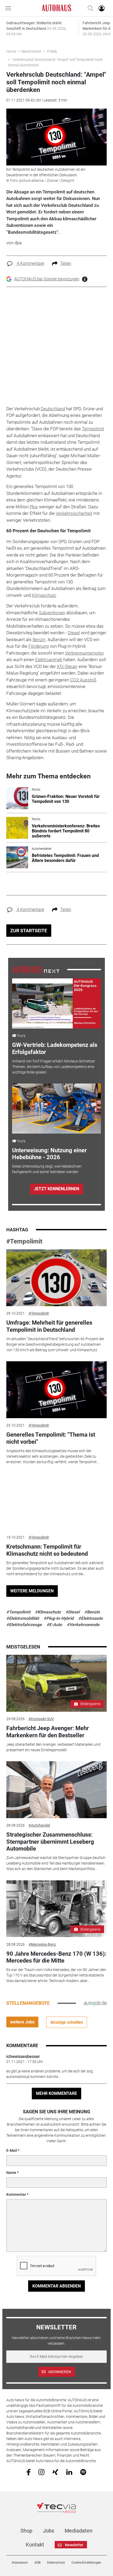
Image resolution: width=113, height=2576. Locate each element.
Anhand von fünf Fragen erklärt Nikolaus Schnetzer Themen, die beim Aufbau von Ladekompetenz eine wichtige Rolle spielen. (54, 1067)
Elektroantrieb (49, 660)
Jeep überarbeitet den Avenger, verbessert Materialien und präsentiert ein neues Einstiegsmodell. (53, 1747)
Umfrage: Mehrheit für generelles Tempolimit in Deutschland (49, 1326)
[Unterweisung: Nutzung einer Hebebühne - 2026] (56, 1109)
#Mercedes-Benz (42, 1944)
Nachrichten (32, 51)
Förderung (38, 646)
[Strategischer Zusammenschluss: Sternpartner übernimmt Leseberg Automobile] (57, 1790)
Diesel (74, 633)
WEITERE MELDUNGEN (32, 1591)
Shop (26, 2531)
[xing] (55, 2472)
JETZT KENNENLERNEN (56, 1189)
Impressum (20, 2563)
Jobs (48, 2531)
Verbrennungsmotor (84, 653)
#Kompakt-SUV (41, 1719)
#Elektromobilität (23, 1618)
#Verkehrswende (83, 1625)
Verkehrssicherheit (74, 513)
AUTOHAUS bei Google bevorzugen (47, 279)
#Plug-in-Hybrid (59, 1618)
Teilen (66, 263)
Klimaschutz (44, 595)
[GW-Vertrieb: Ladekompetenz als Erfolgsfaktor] (56, 1003)
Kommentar (16, 2194)
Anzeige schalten (67, 2022)
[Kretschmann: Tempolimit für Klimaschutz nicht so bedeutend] (57, 1502)
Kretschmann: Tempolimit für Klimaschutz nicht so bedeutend (47, 1550)
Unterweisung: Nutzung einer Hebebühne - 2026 (49, 1154)
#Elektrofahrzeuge (24, 1625)
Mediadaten (79, 2531)
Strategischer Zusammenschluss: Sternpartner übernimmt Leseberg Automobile (50, 1842)
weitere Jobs (22, 2022)
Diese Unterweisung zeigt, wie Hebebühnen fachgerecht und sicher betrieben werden (47, 1169)
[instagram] (41, 2472)
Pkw (34, 507)
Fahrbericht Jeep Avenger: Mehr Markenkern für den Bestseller (48, 1732)
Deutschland (53, 409)
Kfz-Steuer (67, 666)
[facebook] (29, 2472)
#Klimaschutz (48, 1612)
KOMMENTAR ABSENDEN (56, 2286)
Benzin (39, 640)
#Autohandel (39, 1825)
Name (11, 2173)
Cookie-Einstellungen (86, 2563)
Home (11, 51)
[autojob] (95, 2003)
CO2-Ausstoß (83, 680)
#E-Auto (54, 1625)
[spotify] (83, 2472)
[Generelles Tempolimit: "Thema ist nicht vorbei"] (57, 1390)
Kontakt (35, 2545)
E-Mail (12, 2150)
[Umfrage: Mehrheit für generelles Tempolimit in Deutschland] (57, 1278)
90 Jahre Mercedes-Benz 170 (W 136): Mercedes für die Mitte (56, 1957)
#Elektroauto (91, 1618)
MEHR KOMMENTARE (56, 2093)
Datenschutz (56, 2563)
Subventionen (52, 613)
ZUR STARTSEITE (29, 931)
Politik (52, 51)
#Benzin (92, 1612)
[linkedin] (69, 2472)
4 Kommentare (30, 263)
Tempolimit (93, 429)
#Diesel (73, 1612)
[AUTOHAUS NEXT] (36, 969)
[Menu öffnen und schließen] (9, 8)
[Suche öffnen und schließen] (89, 8)
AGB (37, 2563)
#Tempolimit (24, 1241)
